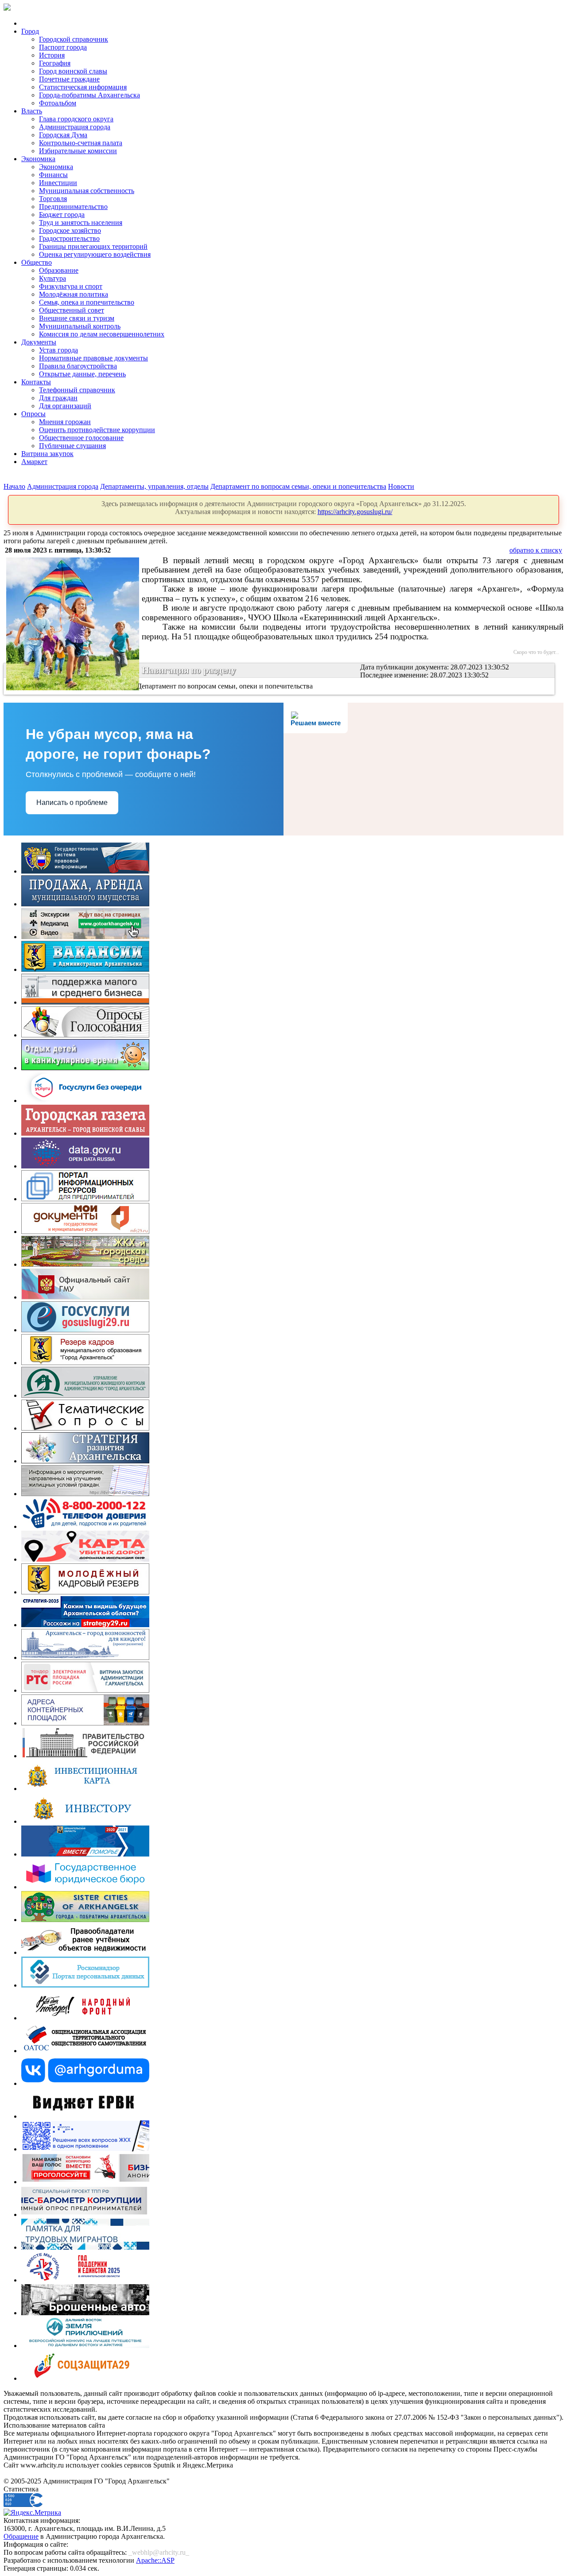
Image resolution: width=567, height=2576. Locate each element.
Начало (14, 486)
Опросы (33, 414)
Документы (39, 342)
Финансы (53, 175)
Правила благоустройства (78, 366)
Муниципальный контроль (80, 326)
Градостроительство (69, 238)
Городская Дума (63, 135)
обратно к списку (536, 550)
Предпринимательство (73, 207)
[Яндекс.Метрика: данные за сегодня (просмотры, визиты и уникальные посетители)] (32, 2513)
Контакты (36, 382)
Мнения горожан (65, 422)
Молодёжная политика (74, 294)
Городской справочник (74, 39)
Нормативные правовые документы (93, 358)
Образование (59, 270)
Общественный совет (72, 310)
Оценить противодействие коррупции (97, 430)
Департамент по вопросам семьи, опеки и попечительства (298, 486)
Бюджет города (62, 215)
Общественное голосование (81, 438)
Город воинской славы (73, 71)
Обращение (21, 2536)
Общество (37, 262)
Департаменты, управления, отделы (154, 486)
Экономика (38, 159)
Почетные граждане (69, 79)
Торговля (53, 199)
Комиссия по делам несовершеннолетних (102, 334)
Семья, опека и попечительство (87, 302)
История (52, 55)
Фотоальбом (58, 103)
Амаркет (34, 462)
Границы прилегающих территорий (93, 246)
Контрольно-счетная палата (81, 143)
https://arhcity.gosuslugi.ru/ (355, 512)
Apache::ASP (155, 2560)
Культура (52, 278)
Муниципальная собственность (87, 191)
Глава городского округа (76, 119)
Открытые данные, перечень (82, 374)
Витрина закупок (47, 454)
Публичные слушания (72, 446)
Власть (32, 111)
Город (30, 31)
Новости (401, 486)
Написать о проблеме (72, 803)
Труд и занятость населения (81, 222)
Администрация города (75, 127)
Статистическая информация (83, 87)
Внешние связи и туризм (77, 318)
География (55, 63)
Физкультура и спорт (71, 286)
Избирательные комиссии (78, 151)
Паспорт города (63, 47)
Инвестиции (58, 183)
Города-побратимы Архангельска (89, 95)
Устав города (58, 350)
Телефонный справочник (77, 390)
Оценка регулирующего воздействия (95, 254)
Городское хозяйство (70, 230)
